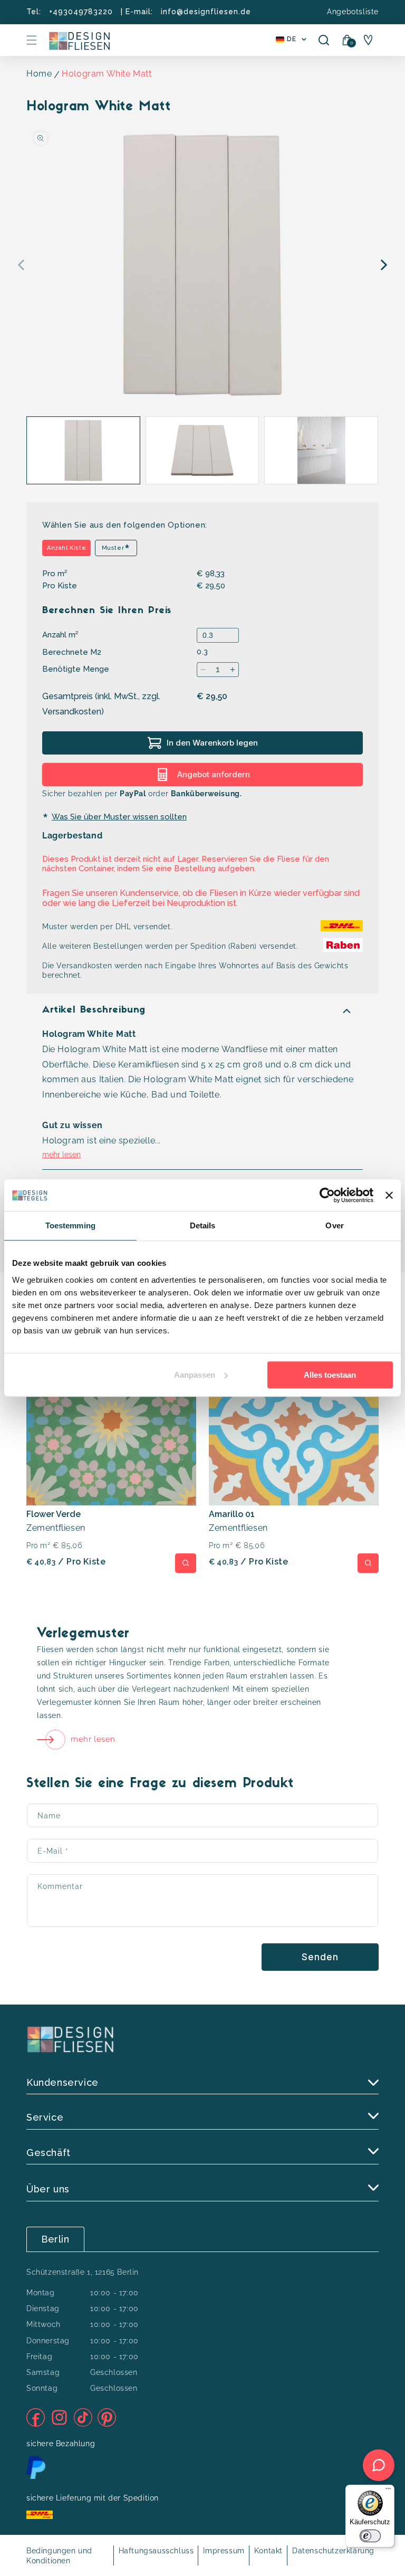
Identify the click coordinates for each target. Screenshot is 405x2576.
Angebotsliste (353, 12)
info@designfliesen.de (206, 12)
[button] (32, 40)
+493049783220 (81, 12)
